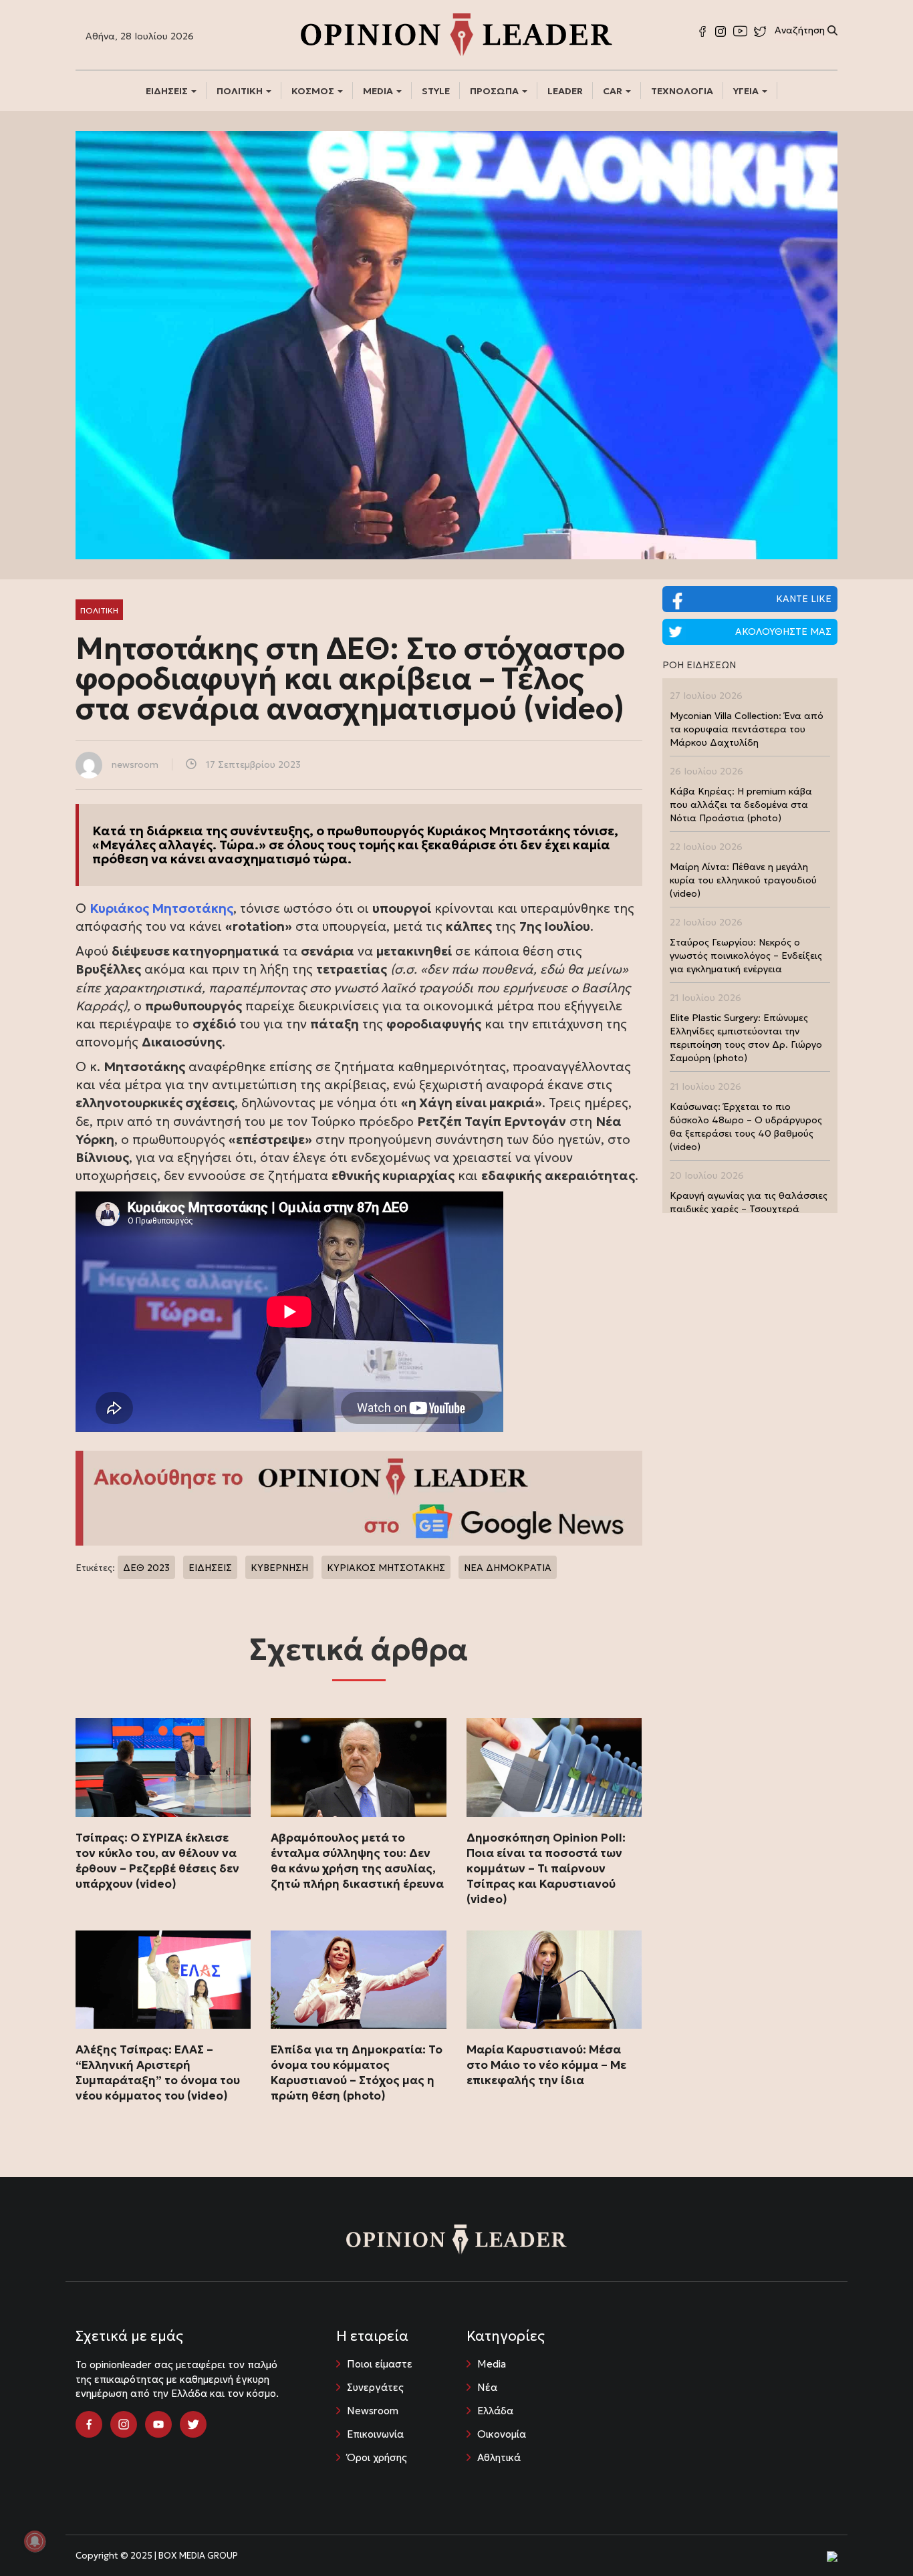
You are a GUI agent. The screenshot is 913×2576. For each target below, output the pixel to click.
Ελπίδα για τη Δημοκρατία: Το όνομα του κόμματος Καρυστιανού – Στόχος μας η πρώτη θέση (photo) (357, 2072)
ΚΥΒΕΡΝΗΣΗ (279, 1568)
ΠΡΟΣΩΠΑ (495, 91)
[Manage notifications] (35, 2541)
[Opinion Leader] (456, 33)
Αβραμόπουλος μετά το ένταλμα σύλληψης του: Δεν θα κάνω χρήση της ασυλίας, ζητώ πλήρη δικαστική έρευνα (357, 1861)
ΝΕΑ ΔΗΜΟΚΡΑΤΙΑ (508, 1568)
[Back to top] (873, 2536)
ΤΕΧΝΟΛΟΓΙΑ (682, 91)
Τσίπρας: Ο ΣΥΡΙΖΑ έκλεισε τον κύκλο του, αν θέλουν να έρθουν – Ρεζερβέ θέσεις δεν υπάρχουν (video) (157, 1861)
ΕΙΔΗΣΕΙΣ (168, 91)
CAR (614, 91)
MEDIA (379, 91)
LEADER (565, 91)
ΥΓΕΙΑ (747, 91)
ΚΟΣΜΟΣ (314, 91)
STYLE (436, 91)
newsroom (135, 764)
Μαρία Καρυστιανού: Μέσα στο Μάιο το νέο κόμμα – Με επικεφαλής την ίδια (546, 2065)
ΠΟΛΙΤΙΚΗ (241, 91)
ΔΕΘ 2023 (146, 1568)
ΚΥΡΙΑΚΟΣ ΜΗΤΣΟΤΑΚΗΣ (386, 1568)
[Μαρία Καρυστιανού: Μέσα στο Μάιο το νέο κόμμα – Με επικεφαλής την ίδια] (554, 1980)
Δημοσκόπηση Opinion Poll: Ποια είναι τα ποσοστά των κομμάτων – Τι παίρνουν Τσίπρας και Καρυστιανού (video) (546, 1868)
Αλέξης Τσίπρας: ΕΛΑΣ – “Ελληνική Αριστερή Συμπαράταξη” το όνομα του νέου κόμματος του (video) (158, 2072)
